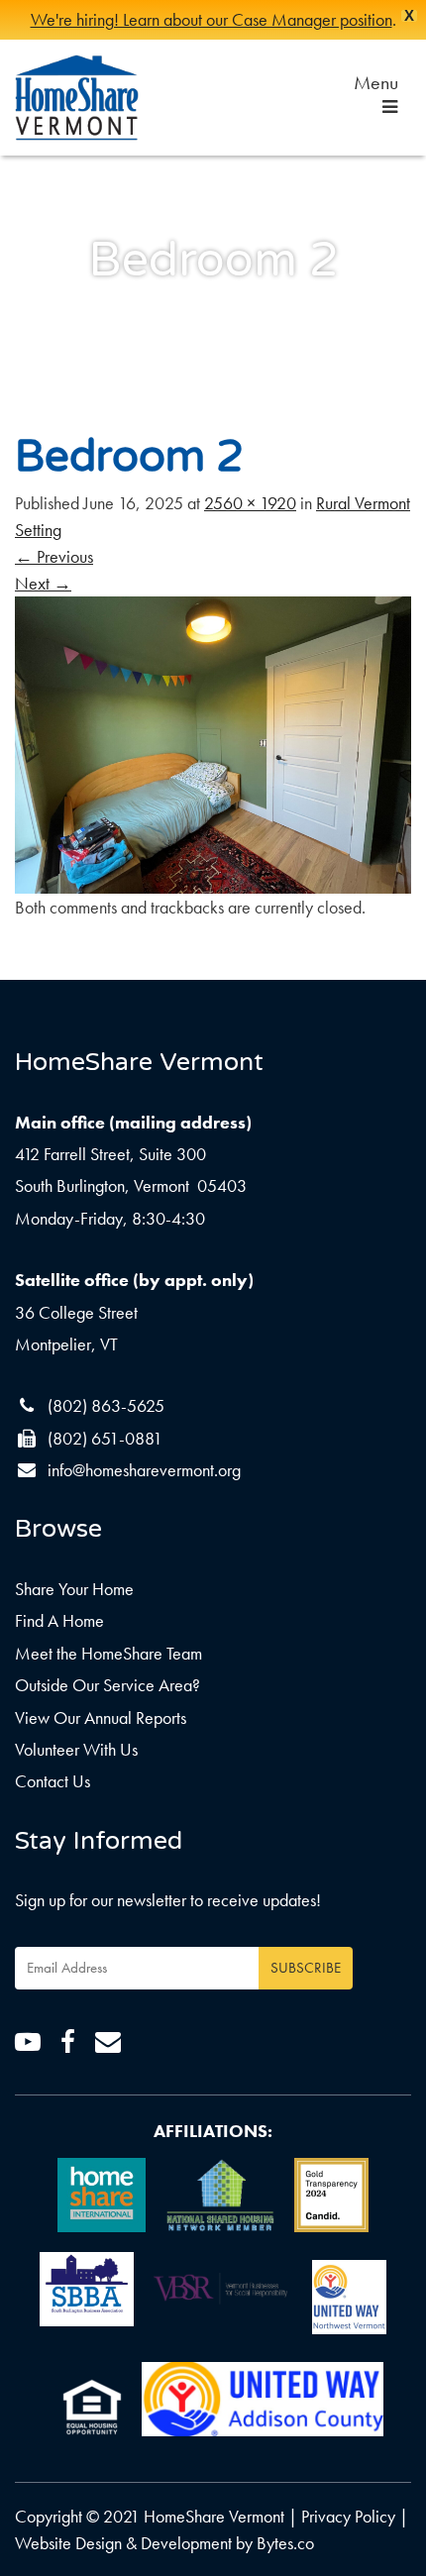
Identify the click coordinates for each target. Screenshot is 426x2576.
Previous (54, 556)
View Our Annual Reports (101, 1717)
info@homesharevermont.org (144, 1470)
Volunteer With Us (76, 1749)
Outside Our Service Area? (107, 1685)
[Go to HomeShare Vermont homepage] (77, 98)
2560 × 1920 (250, 503)
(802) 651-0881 (105, 1438)
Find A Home (59, 1620)
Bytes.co (285, 2543)
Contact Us (53, 1781)
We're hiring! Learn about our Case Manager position (212, 19)
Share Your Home (74, 1589)
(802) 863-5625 (106, 1405)
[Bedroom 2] (213, 743)
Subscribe (306, 1968)
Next (43, 583)
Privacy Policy (348, 2516)
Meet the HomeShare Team (108, 1653)
